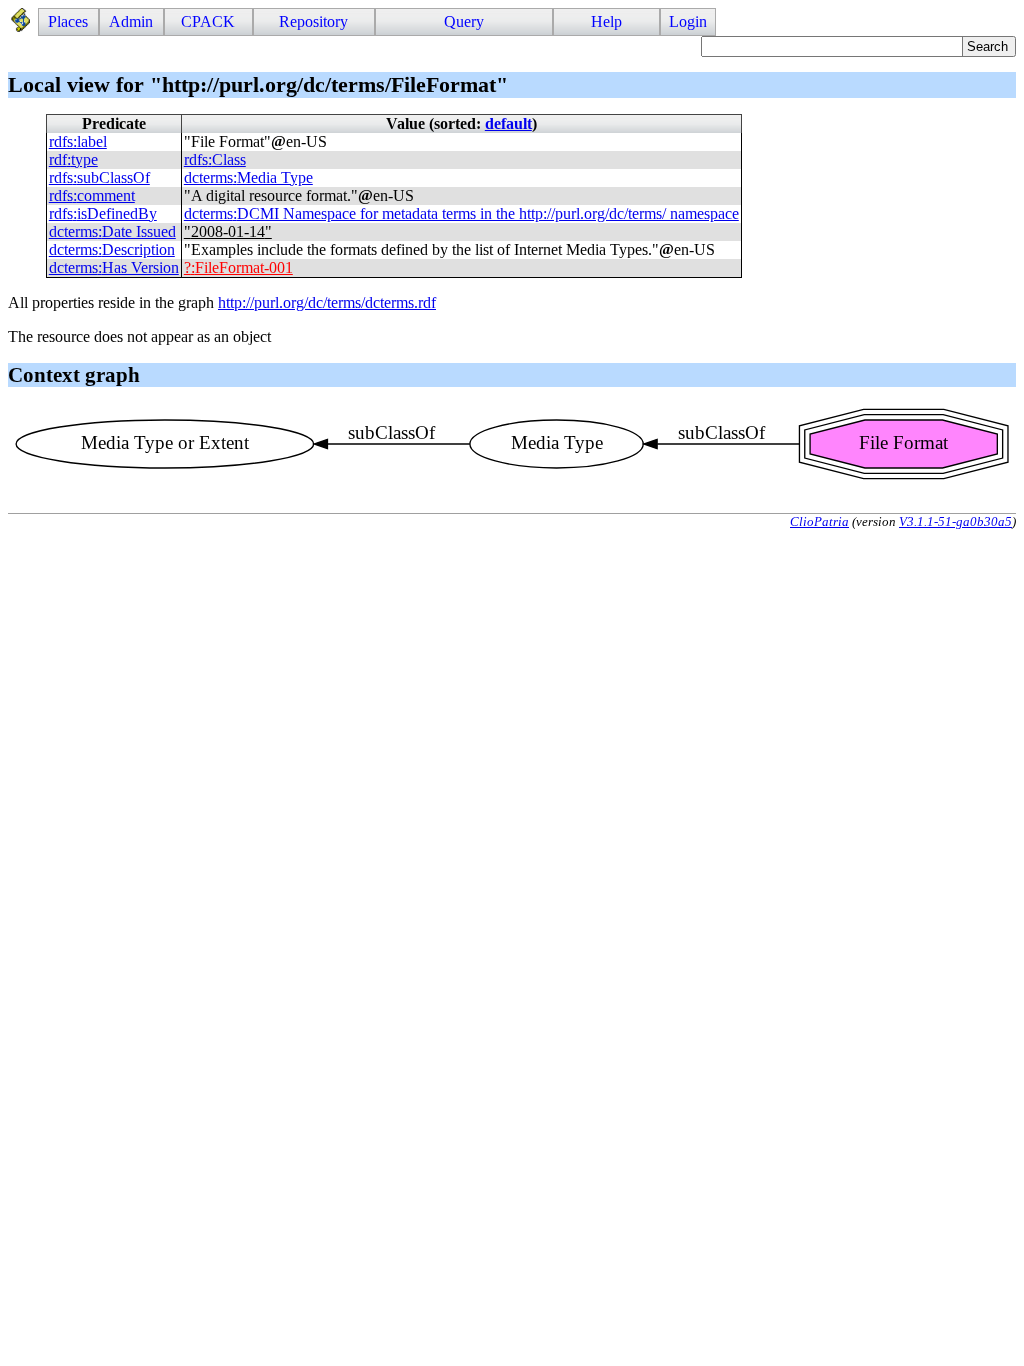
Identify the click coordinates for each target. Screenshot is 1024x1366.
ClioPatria (819, 521)
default (508, 123)
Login (688, 21)
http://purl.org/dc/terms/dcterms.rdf (327, 302)
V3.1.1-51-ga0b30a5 (955, 521)
